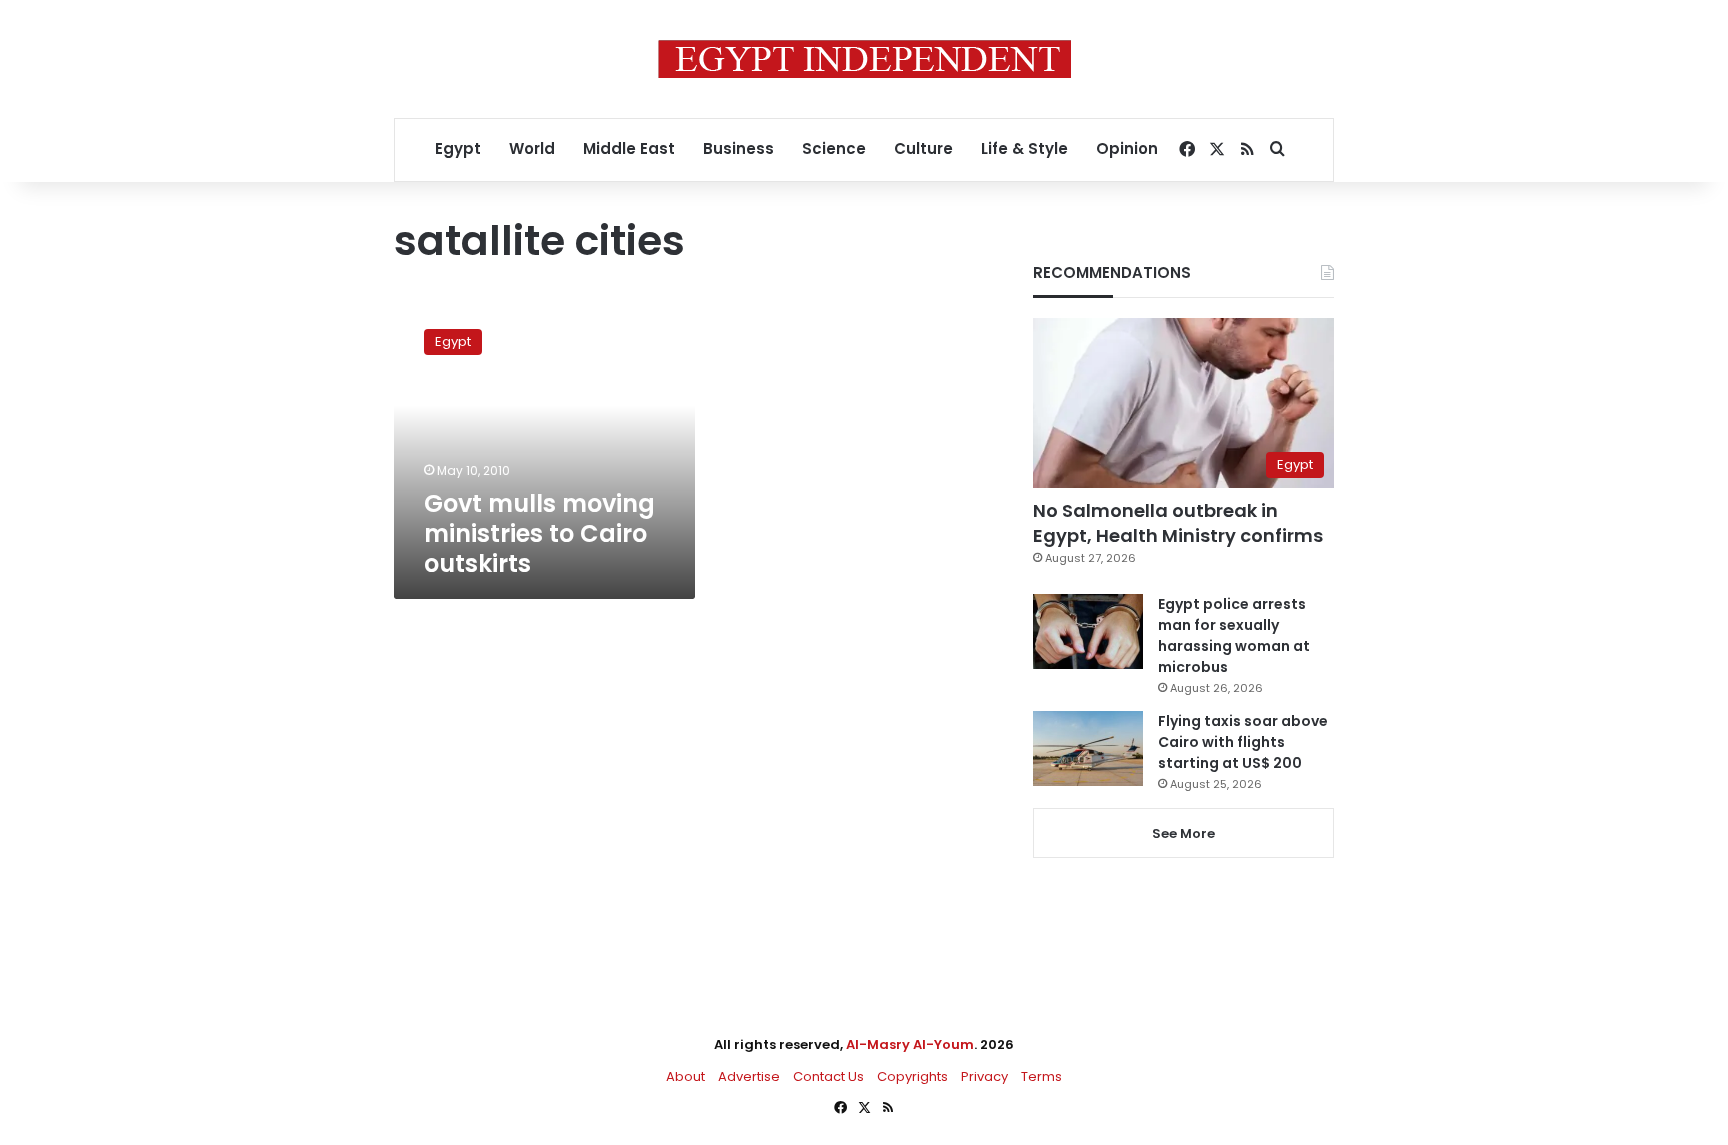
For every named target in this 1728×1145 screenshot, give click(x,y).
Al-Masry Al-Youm (910, 1044)
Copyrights (912, 1076)
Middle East (629, 148)
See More (1183, 833)
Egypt (458, 148)
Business (738, 148)
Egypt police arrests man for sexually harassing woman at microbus (1234, 635)
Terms (1041, 1076)
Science (834, 148)
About (685, 1076)
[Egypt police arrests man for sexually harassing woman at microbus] (1088, 631)
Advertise (749, 1076)
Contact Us (828, 1076)
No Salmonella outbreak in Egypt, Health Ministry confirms (1178, 523)
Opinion (1127, 148)
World (532, 148)
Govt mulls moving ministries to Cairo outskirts (539, 533)
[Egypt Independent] (864, 59)
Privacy (984, 1076)
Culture (923, 148)
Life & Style (1024, 148)
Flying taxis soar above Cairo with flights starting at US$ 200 (1243, 742)
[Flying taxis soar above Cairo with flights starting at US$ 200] (1088, 748)
